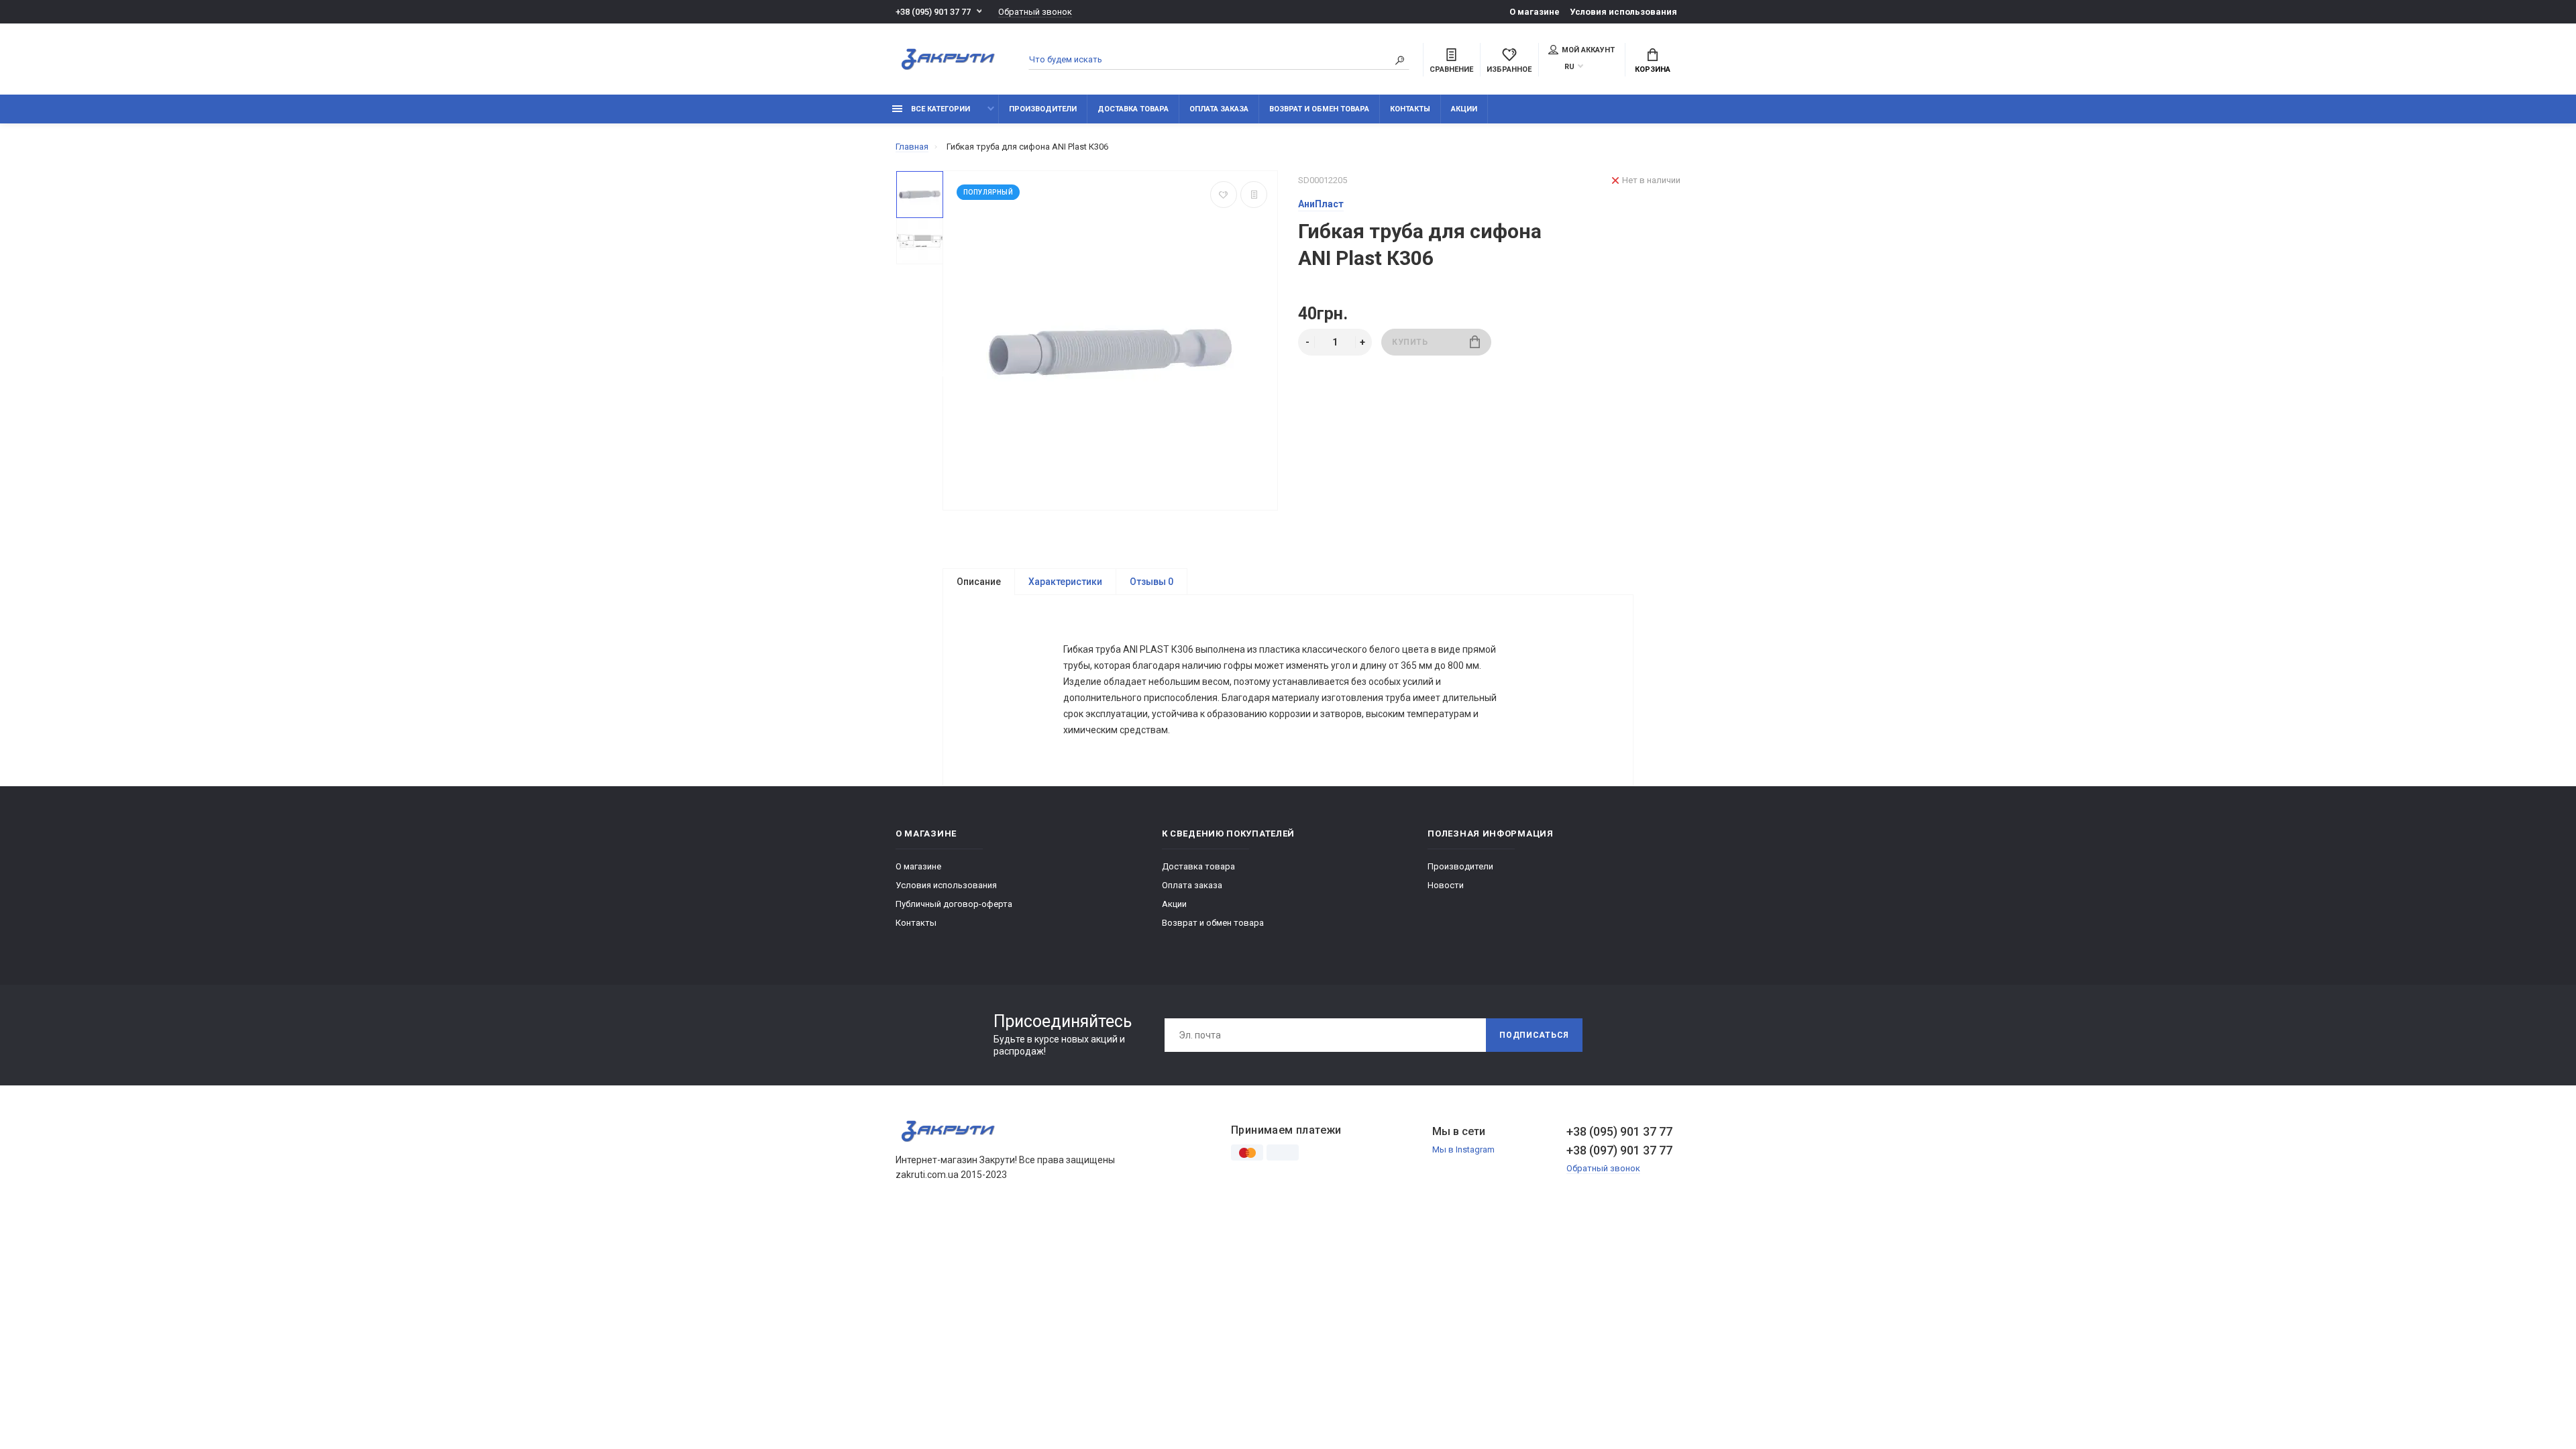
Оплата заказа (1219, 109)
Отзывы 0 (1151, 582)
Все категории (940, 109)
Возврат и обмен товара (1319, 109)
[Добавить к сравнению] (1254, 195)
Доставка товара (1133, 109)
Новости (1446, 885)
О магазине (1535, 12)
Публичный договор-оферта (954, 904)
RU (1569, 67)
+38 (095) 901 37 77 (933, 12)
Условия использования (1623, 12)
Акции (1464, 109)
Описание (979, 582)
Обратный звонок (1035, 12)
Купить (1410, 342)
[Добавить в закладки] (1224, 195)
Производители (1043, 109)
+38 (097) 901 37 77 (1619, 1150)
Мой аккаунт (1588, 50)
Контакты (1410, 109)
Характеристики (1065, 582)
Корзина (1653, 69)
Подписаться (1534, 1035)
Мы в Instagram (1463, 1149)
